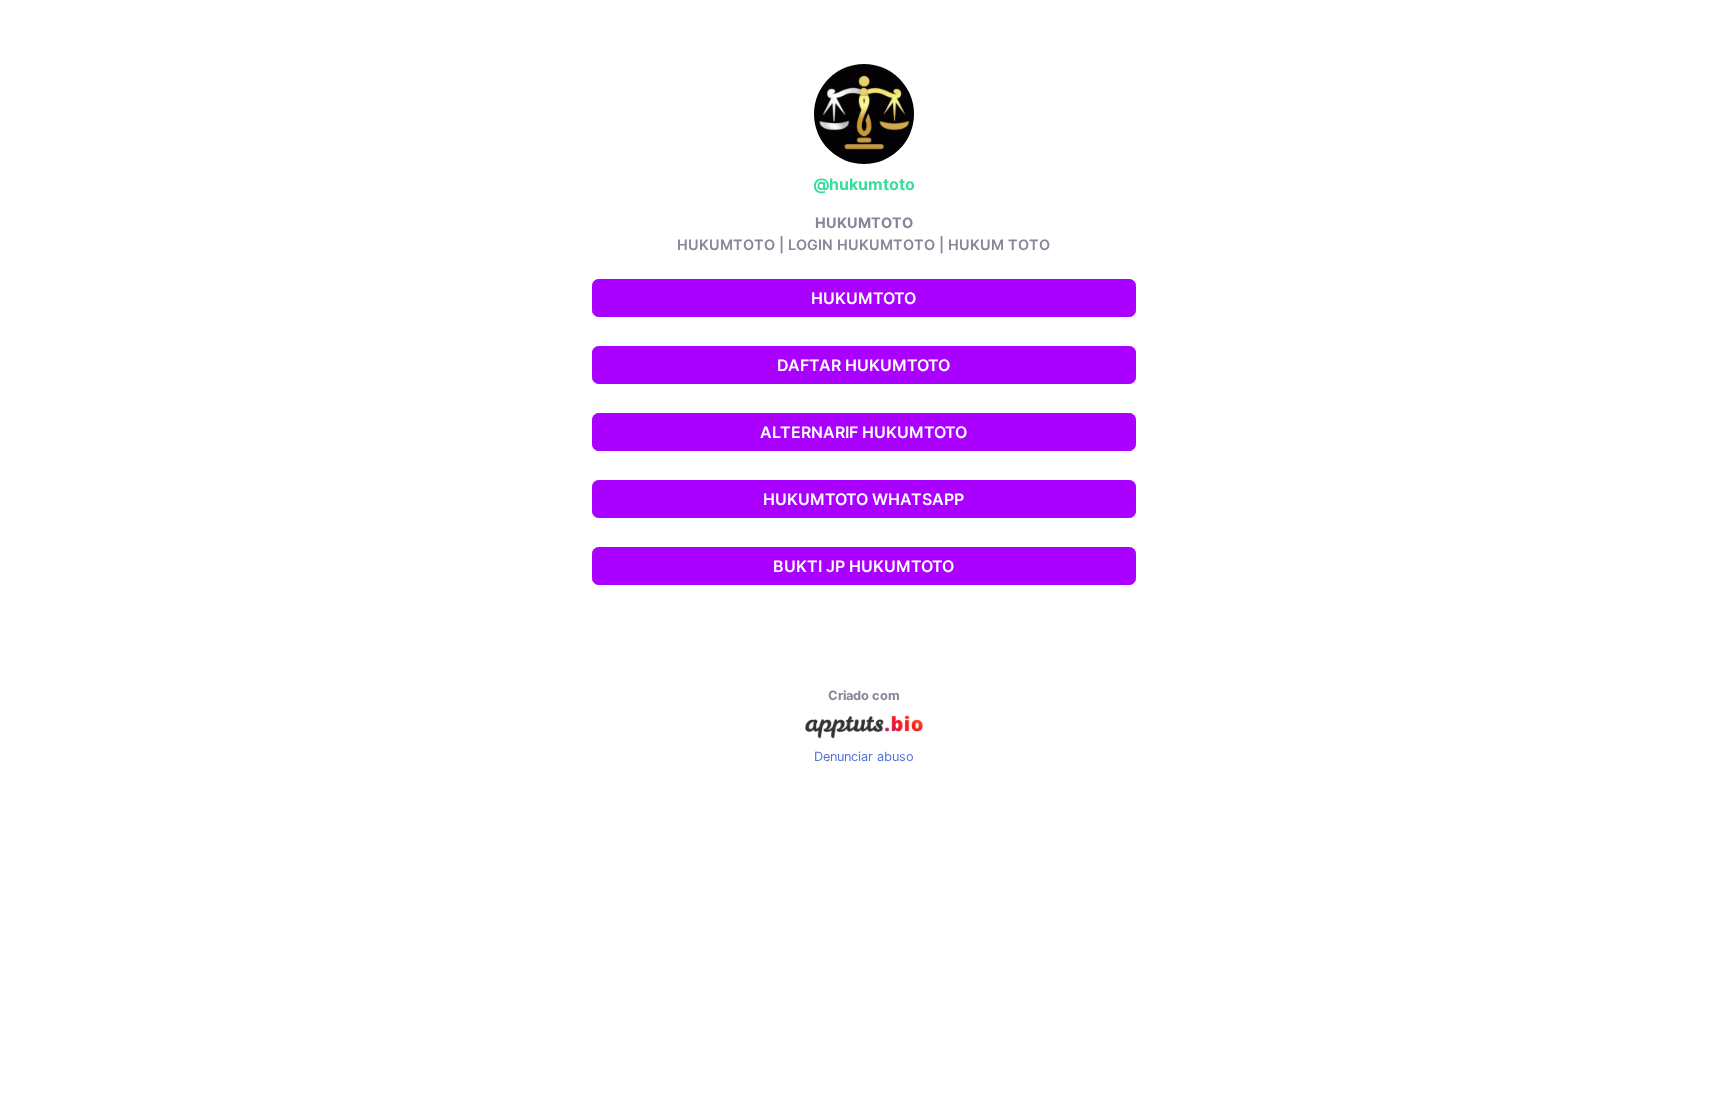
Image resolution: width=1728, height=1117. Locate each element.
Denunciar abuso (864, 756)
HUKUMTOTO (863, 298)
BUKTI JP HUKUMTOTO (863, 566)
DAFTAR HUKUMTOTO (863, 365)
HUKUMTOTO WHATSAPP (863, 499)
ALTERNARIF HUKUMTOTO (863, 432)
